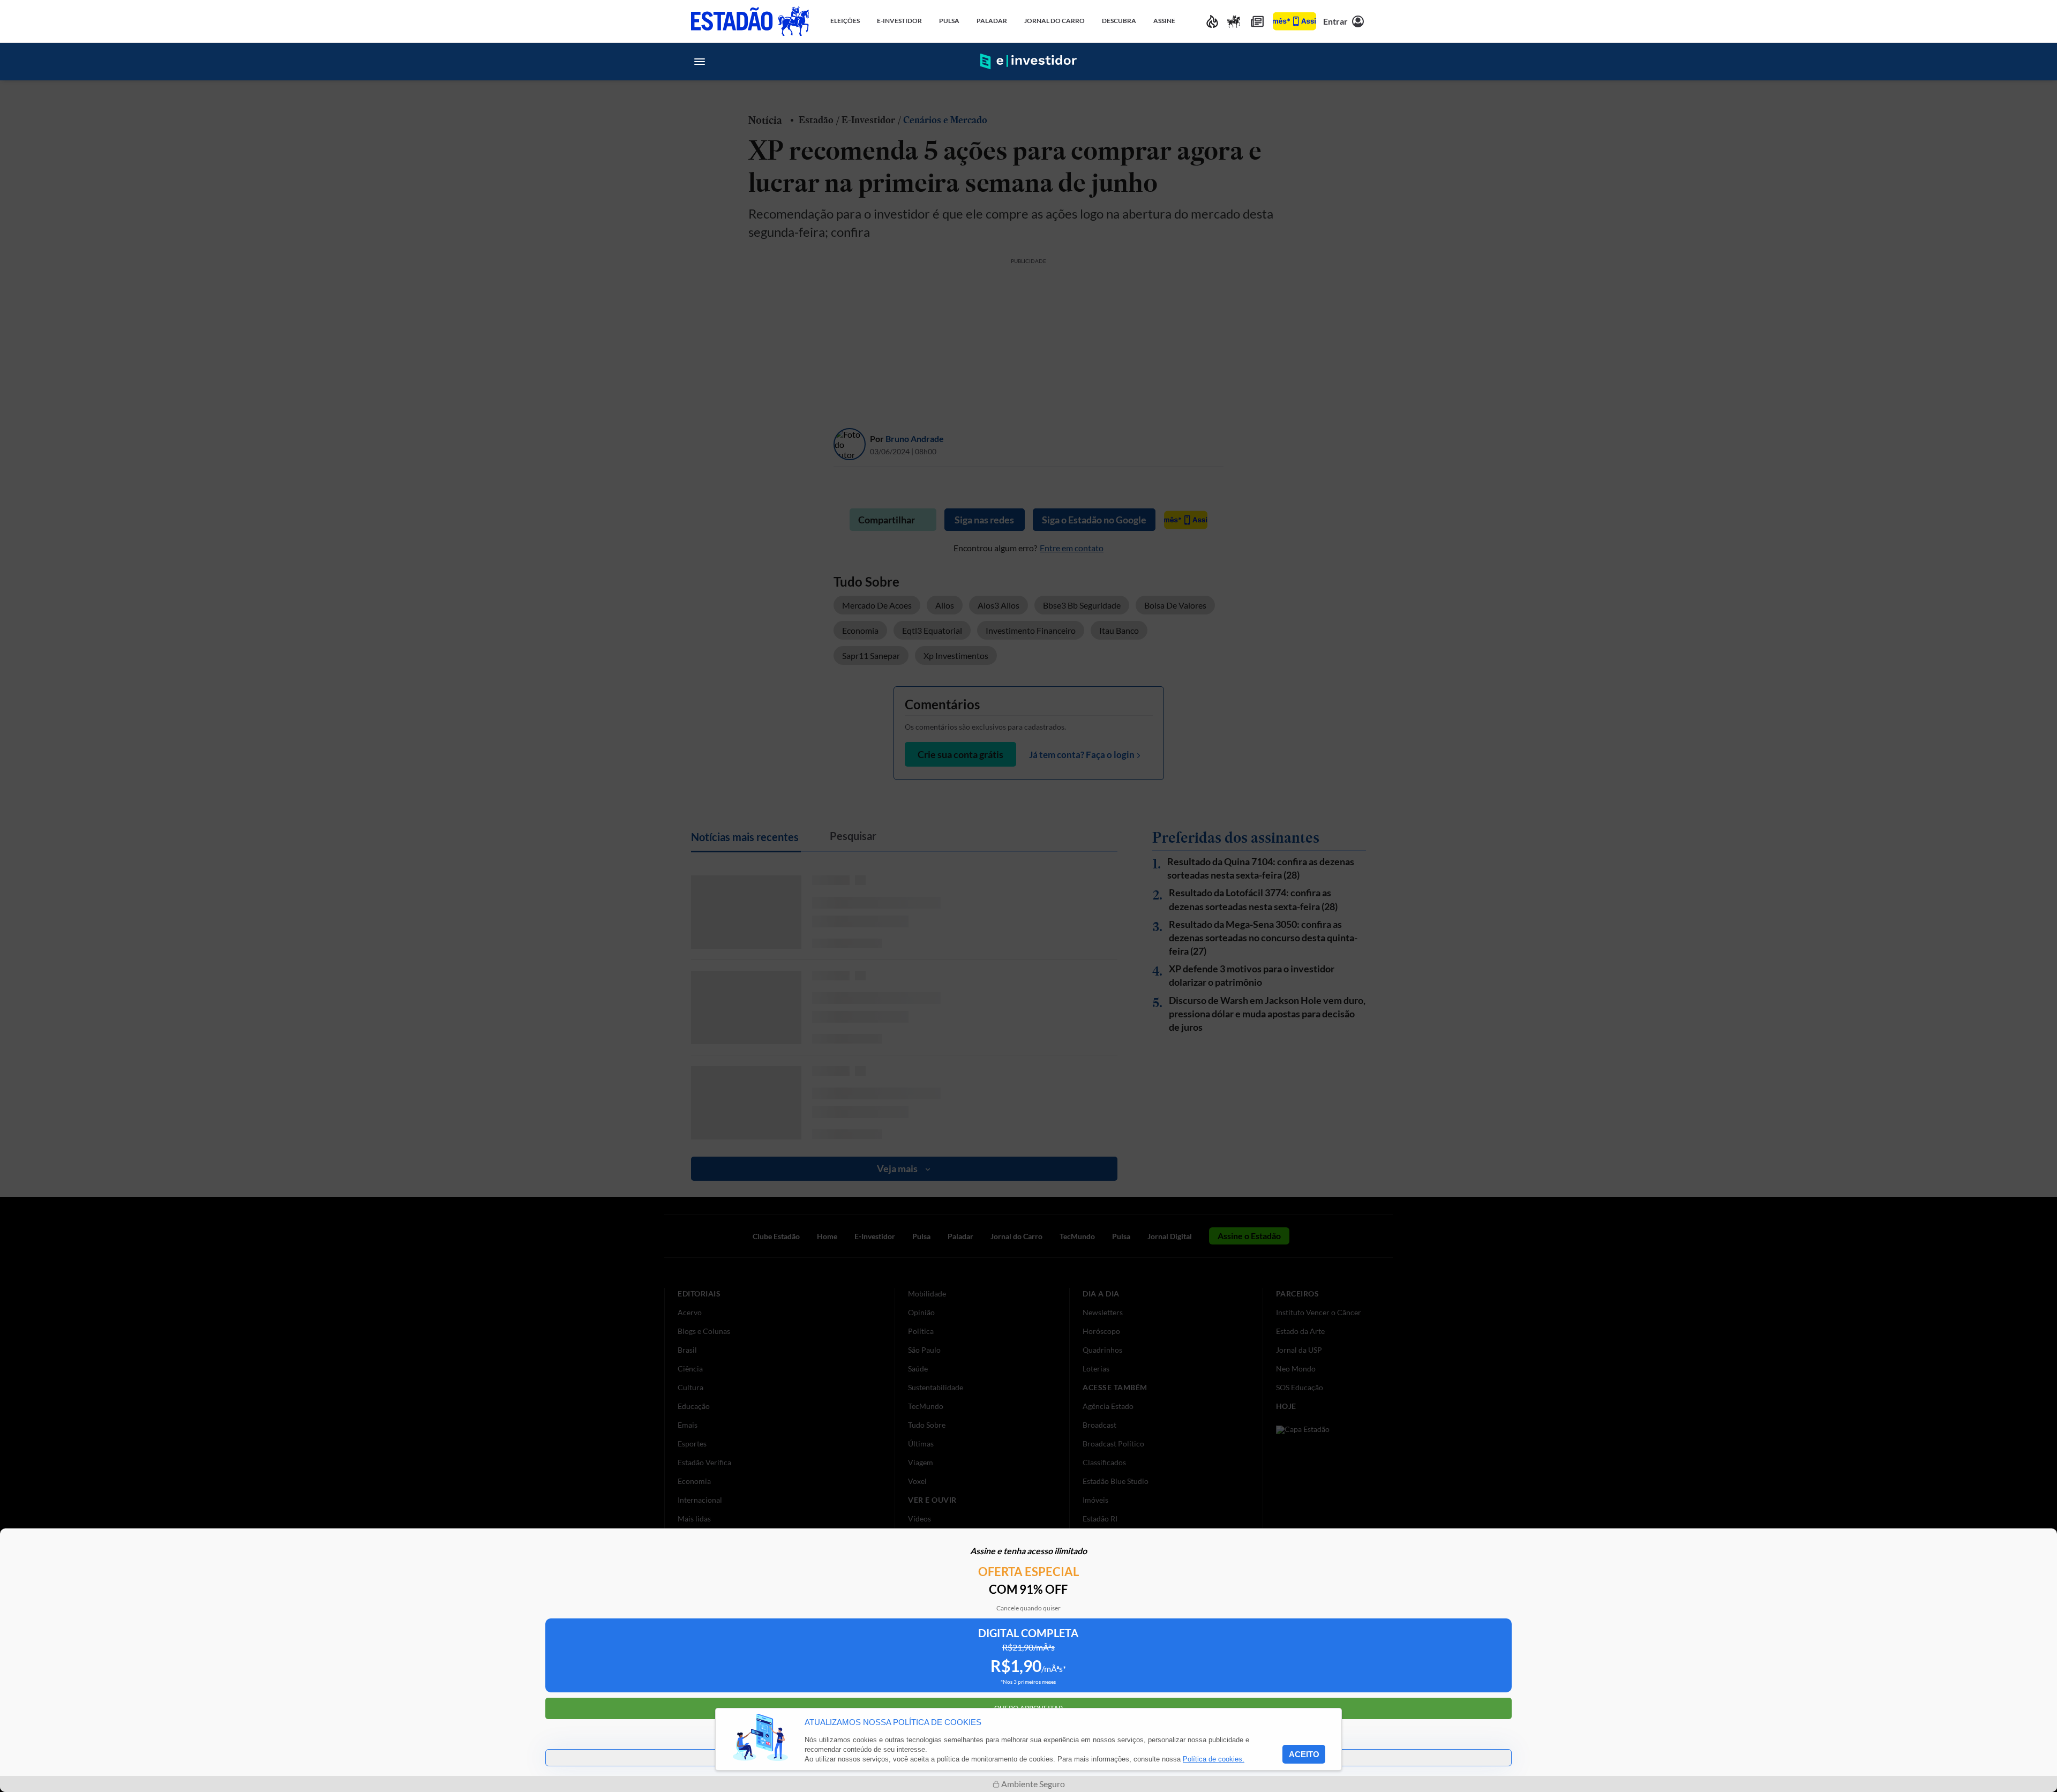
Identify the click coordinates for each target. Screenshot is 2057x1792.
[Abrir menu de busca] (1357, 62)
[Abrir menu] (700, 62)
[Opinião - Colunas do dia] (1234, 21)
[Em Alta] (1212, 21)
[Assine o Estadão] (1294, 21)
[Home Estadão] (750, 21)
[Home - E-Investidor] (1028, 62)
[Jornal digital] (1257, 21)
